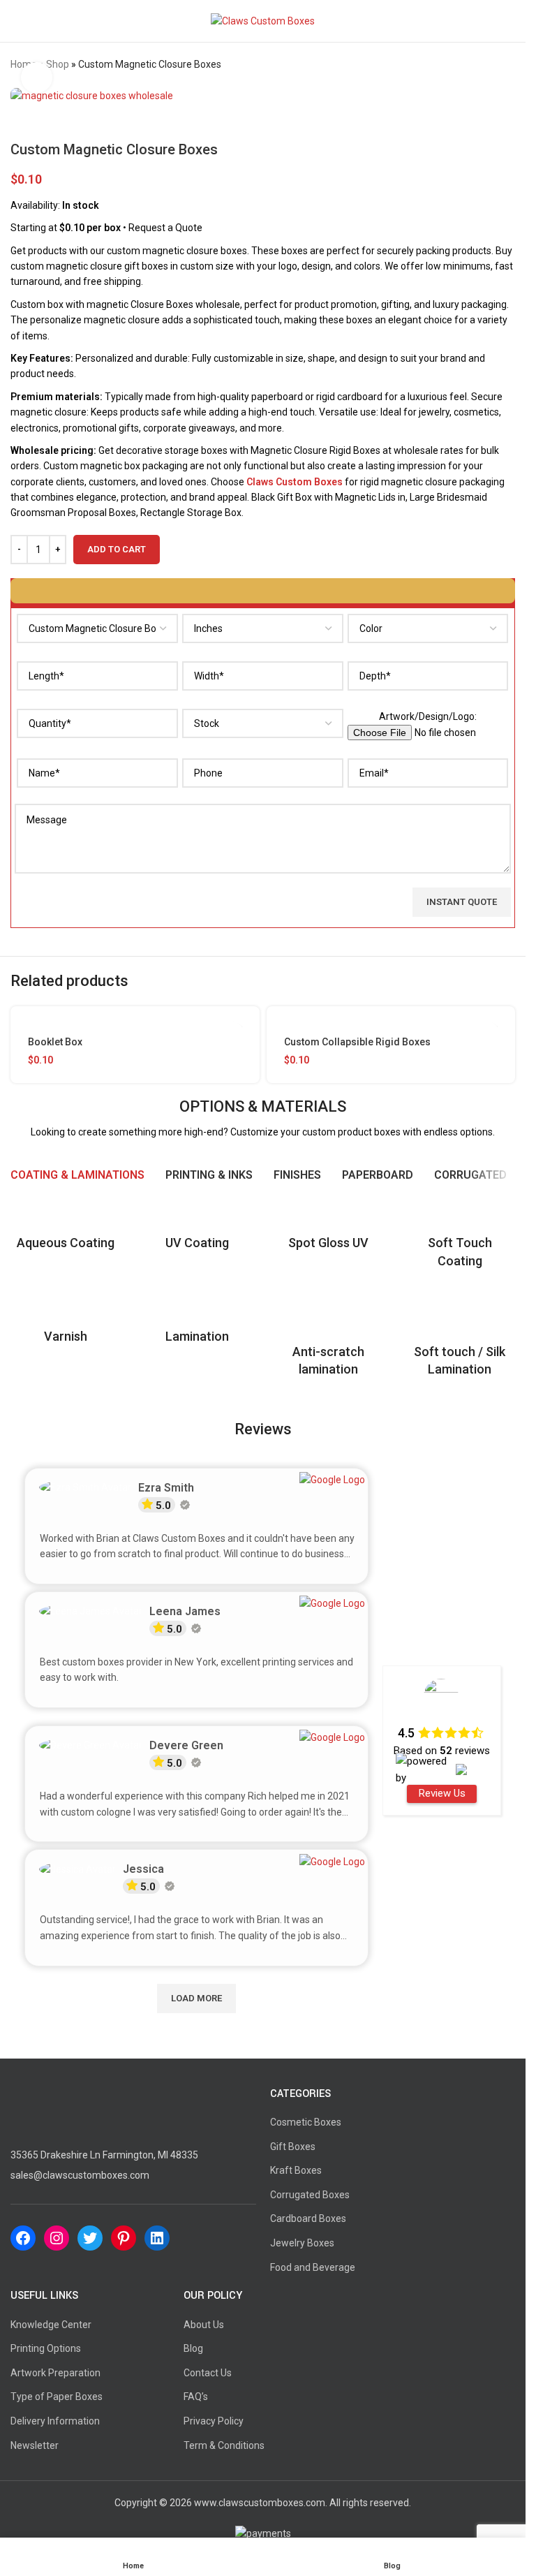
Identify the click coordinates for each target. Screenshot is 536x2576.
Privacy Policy (214, 2421)
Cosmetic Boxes (306, 2122)
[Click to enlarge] (37, 78)
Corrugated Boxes (310, 2195)
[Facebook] (23, 2238)
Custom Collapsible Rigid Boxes (357, 1042)
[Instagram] (57, 2238)
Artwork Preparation (55, 2373)
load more (196, 1998)
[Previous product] (473, 65)
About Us (204, 2325)
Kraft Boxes (296, 2170)
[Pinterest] (124, 2238)
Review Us (442, 1793)
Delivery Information (55, 2421)
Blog (193, 2348)
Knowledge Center (51, 2325)
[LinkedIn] (157, 2238)
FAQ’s (196, 2397)
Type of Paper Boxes (57, 2397)
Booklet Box (55, 1042)
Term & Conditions (224, 2445)
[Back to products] (490, 65)
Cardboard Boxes (308, 2218)
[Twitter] (90, 2238)
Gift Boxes (293, 2147)
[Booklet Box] (135, 1020)
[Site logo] (263, 20)
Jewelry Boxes (302, 2243)
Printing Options (46, 2348)
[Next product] (507, 65)
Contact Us (208, 2373)
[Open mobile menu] (16, 21)
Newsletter (35, 2445)
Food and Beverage (313, 2267)
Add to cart (117, 549)
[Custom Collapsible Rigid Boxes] (391, 1020)
